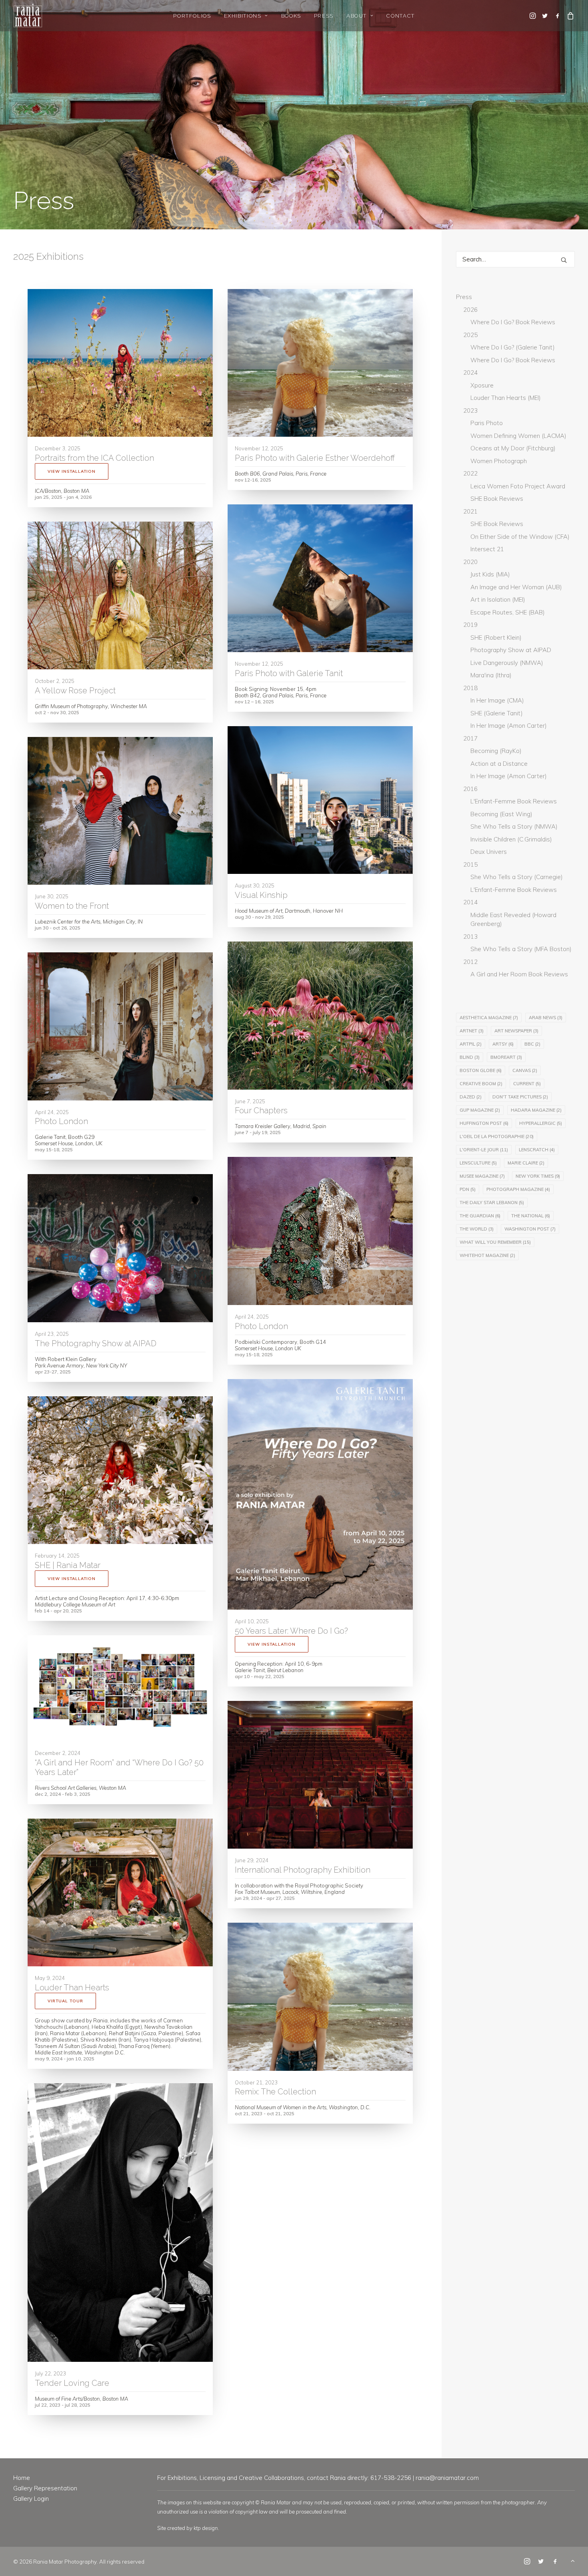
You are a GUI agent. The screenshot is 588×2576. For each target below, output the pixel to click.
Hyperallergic (541, 1123)
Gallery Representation (45, 2488)
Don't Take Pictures (520, 1097)
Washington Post (530, 1229)
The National (531, 1216)
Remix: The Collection (275, 2092)
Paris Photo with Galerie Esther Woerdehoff (315, 458)
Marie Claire (526, 1163)
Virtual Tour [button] (65, 2001)
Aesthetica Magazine (489, 1018)
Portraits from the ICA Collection (94, 458)
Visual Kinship (261, 895)
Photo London (61, 1121)
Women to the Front (72, 906)
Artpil (471, 1044)
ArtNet (472, 1031)
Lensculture (478, 1163)
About (357, 16)
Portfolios (192, 16)
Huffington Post (484, 1123)
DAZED (471, 1097)
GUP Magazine (480, 1110)
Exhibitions (243, 16)
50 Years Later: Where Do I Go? (291, 1631)
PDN (468, 1189)
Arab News (546, 1018)
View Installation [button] (72, 471)
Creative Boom (481, 1084)
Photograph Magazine (518, 1189)
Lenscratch (537, 1150)
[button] (533, 16)
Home (22, 2478)
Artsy (503, 1044)
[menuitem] (192, 16)
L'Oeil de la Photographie (497, 1136)
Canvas (525, 1070)
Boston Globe (481, 1070)
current (527, 1084)
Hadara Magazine (536, 1110)
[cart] (569, 16)
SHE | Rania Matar (68, 1565)
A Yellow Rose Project (75, 691)
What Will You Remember (495, 1242)
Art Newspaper (516, 1031)
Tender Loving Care (72, 2383)
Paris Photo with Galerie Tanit (289, 673)
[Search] (515, 259)
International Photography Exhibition (303, 1870)
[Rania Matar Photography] (28, 16)
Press (324, 16)
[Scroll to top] (573, 2560)
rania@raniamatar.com (447, 2478)
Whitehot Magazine (487, 1255)
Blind (470, 1057)
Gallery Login (31, 2499)
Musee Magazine (482, 1176)
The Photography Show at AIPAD (96, 1343)
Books (291, 16)
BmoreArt (506, 1057)
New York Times (538, 1176)
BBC (532, 1044)
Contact (400, 16)
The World (477, 1229)
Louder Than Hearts (72, 1988)
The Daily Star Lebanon (492, 1203)
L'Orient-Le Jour (484, 1150)
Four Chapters (261, 1110)
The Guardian (480, 1216)
